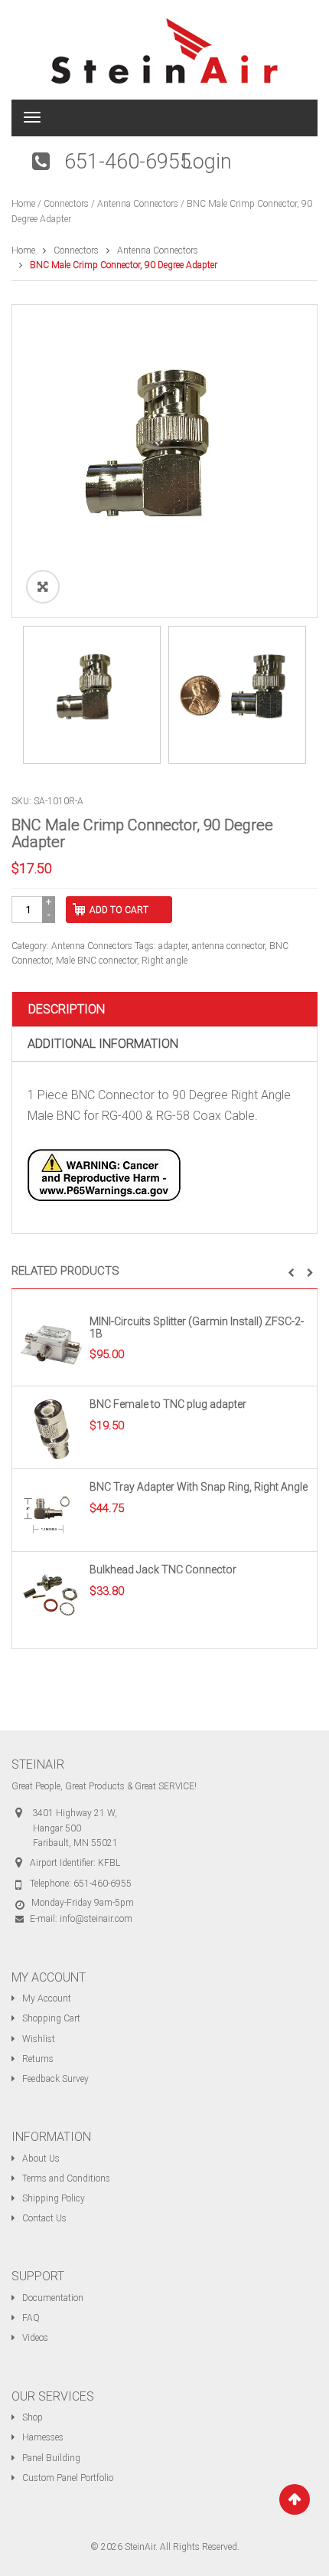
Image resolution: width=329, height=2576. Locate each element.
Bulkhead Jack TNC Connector (163, 1569)
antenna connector (228, 946)
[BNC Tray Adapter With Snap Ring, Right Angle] (51, 1511)
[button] (291, 1273)
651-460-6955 (128, 162)
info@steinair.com (96, 1919)
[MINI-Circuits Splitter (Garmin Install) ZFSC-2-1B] (51, 1346)
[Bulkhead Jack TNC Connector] (51, 1594)
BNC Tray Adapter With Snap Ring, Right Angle (199, 1487)
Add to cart (119, 910)
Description (67, 1009)
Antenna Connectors (138, 204)
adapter (173, 946)
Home (23, 204)
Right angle (164, 961)
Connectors (66, 204)
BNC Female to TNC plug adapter (168, 1404)
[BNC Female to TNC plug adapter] (51, 1429)
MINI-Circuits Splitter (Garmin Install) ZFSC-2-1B (197, 1327)
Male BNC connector (96, 961)
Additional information (103, 1044)
